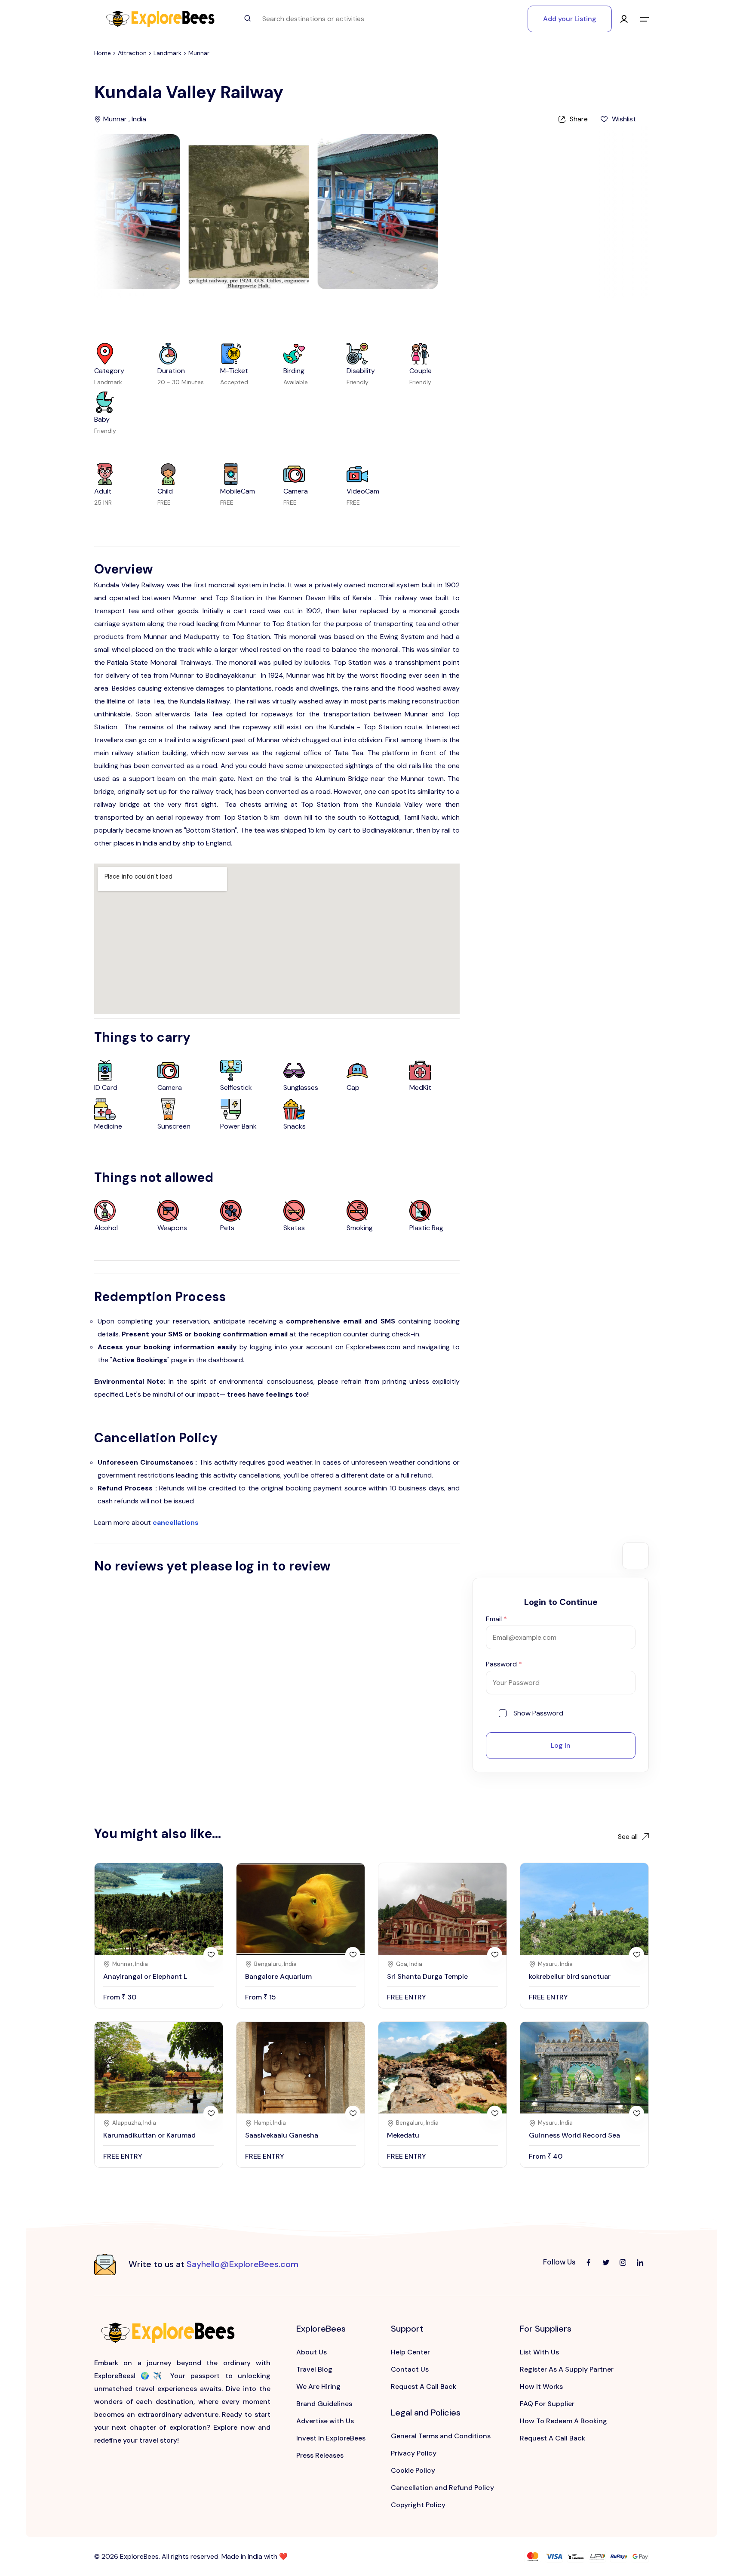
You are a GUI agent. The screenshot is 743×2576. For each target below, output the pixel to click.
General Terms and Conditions (441, 2436)
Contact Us (410, 2369)
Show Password (538, 1713)
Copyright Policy (418, 2505)
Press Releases (320, 2455)
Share (579, 119)
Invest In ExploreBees (331, 2438)
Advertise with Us (325, 2421)
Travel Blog (314, 2369)
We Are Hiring (318, 2386)
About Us (312, 2352)
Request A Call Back (424, 2386)
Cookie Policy (413, 2470)
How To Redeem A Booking (563, 2421)
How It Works (541, 2386)
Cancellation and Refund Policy (442, 2488)
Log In (561, 1745)
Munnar (199, 53)
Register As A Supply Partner (567, 2369)
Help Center (410, 2352)
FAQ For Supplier (547, 2404)
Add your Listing (570, 19)
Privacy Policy (414, 2453)
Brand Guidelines (324, 2404)
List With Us (539, 2352)
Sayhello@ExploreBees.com (243, 2264)
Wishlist (624, 119)
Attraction (133, 53)
